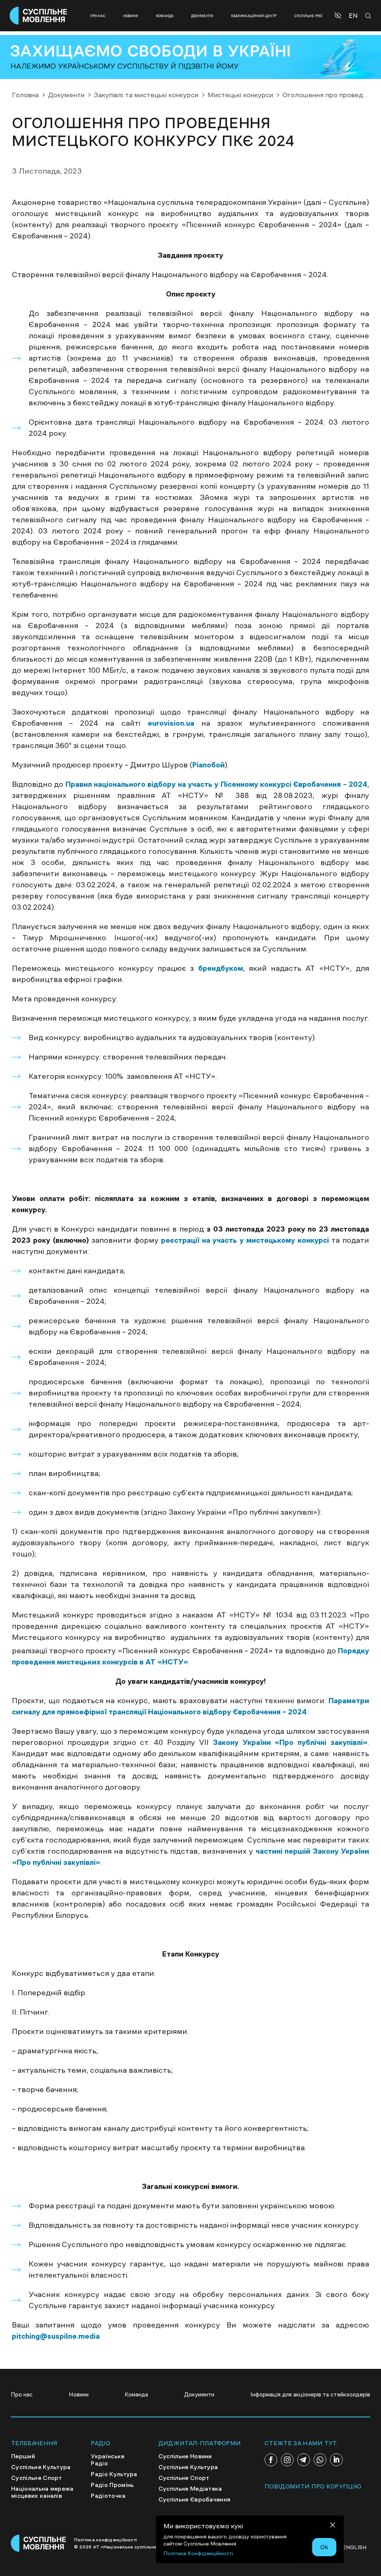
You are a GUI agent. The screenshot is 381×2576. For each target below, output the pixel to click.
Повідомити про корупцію (313, 2486)
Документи (202, 16)
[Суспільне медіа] (39, 2543)
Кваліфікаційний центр (254, 16)
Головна (25, 95)
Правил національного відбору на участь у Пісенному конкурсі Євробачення (204, 784)
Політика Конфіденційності (198, 2553)
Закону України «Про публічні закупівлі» (290, 1742)
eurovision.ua (171, 723)
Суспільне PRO (308, 16)
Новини (131, 16)
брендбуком (221, 968)
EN (353, 16)
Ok (324, 2547)
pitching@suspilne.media (56, 2336)
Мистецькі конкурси (240, 95)
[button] (339, 16)
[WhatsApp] (320, 2460)
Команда (165, 16)
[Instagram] (287, 2460)
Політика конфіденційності (105, 2540)
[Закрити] (333, 2526)
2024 (357, 784)
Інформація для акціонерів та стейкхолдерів (310, 2394)
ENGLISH (355, 2547)
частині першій (283, 1851)
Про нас (98, 16)
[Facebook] (271, 2460)
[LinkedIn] (336, 2460)
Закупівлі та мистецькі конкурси (146, 95)
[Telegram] (304, 2460)
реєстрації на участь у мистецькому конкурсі (245, 1240)
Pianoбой (209, 765)
